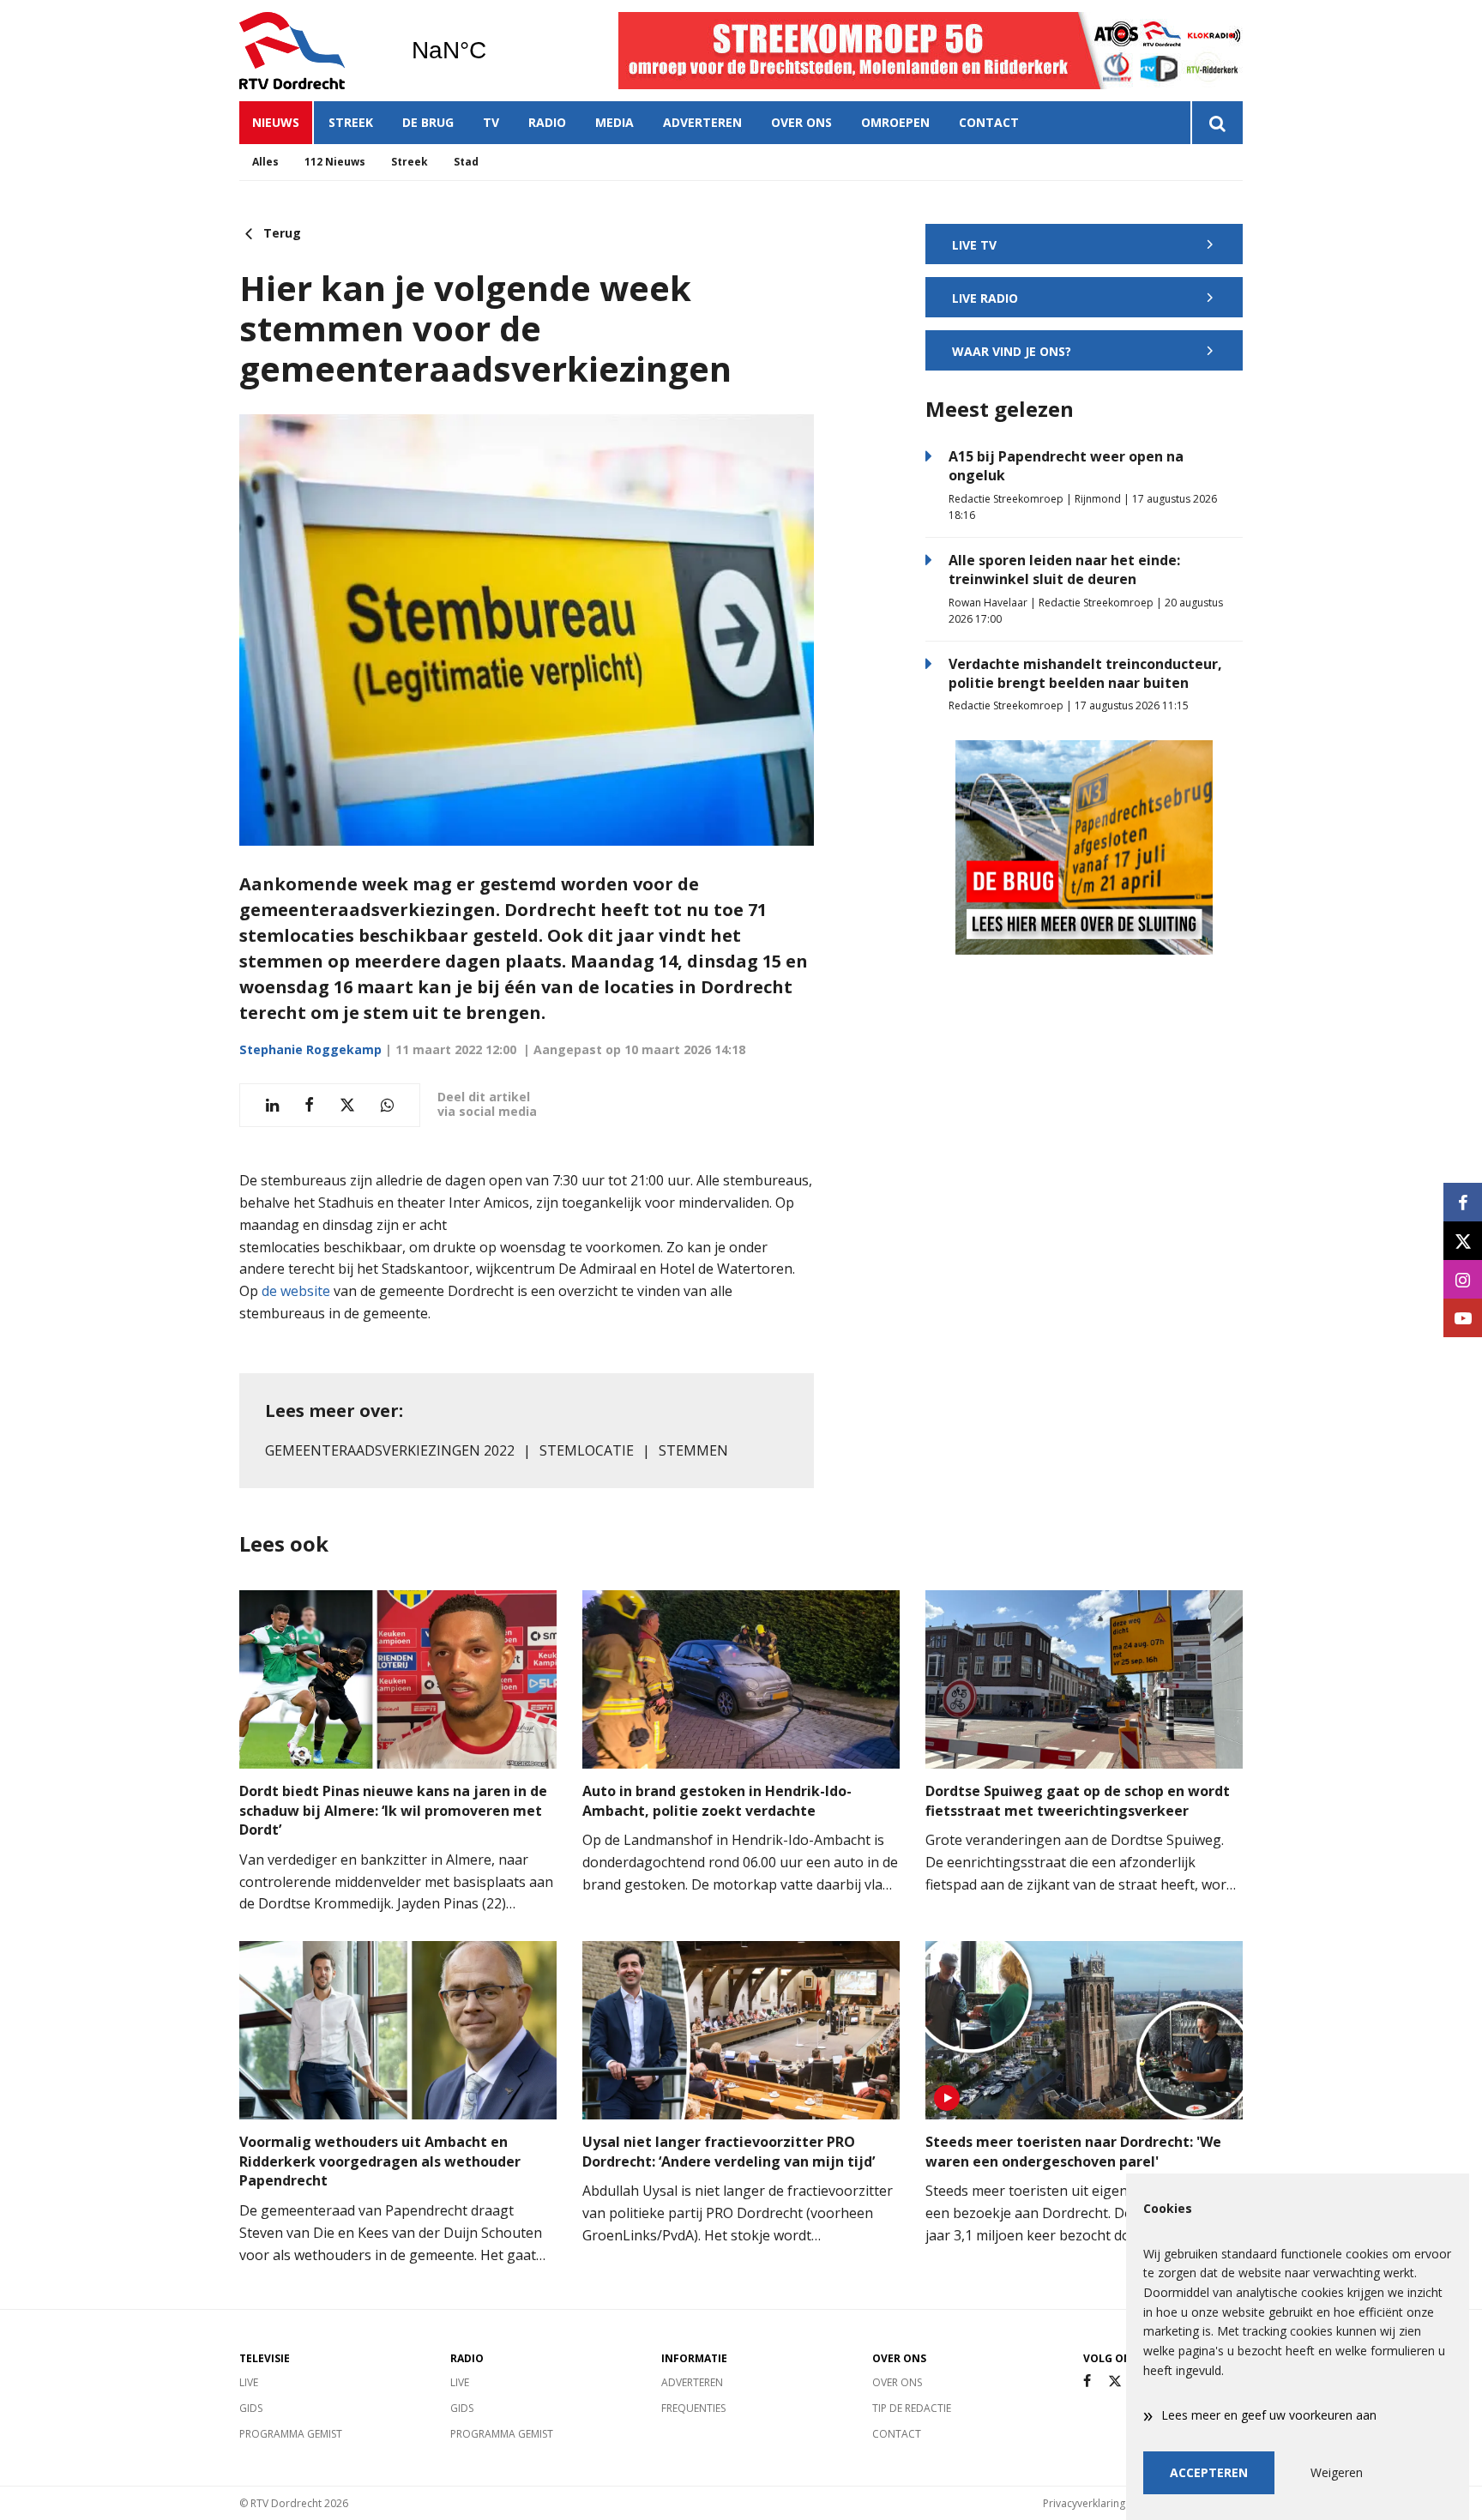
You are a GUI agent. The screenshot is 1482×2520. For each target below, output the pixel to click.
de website (296, 1291)
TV (491, 122)
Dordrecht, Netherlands (493, 51)
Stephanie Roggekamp (310, 1049)
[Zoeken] (1217, 123)
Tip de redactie (912, 2408)
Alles (265, 162)
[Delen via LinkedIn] (272, 1105)
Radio (547, 122)
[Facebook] (1087, 2381)
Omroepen (895, 122)
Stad (466, 162)
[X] (1115, 2381)
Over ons (801, 122)
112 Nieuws (335, 162)
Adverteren (702, 122)
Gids (251, 2408)
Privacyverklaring (1084, 2503)
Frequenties (693, 2408)
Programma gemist (291, 2434)
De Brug (428, 122)
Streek (351, 122)
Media (614, 122)
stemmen (693, 1450)
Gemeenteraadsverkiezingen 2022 (390, 1450)
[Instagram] (1463, 1279)
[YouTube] (1463, 1318)
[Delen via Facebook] (309, 1105)
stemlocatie (587, 1450)
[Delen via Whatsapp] (387, 1105)
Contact (989, 122)
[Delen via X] (347, 1105)
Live (249, 2382)
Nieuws (276, 122)
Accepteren (1209, 2472)
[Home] (312, 51)
